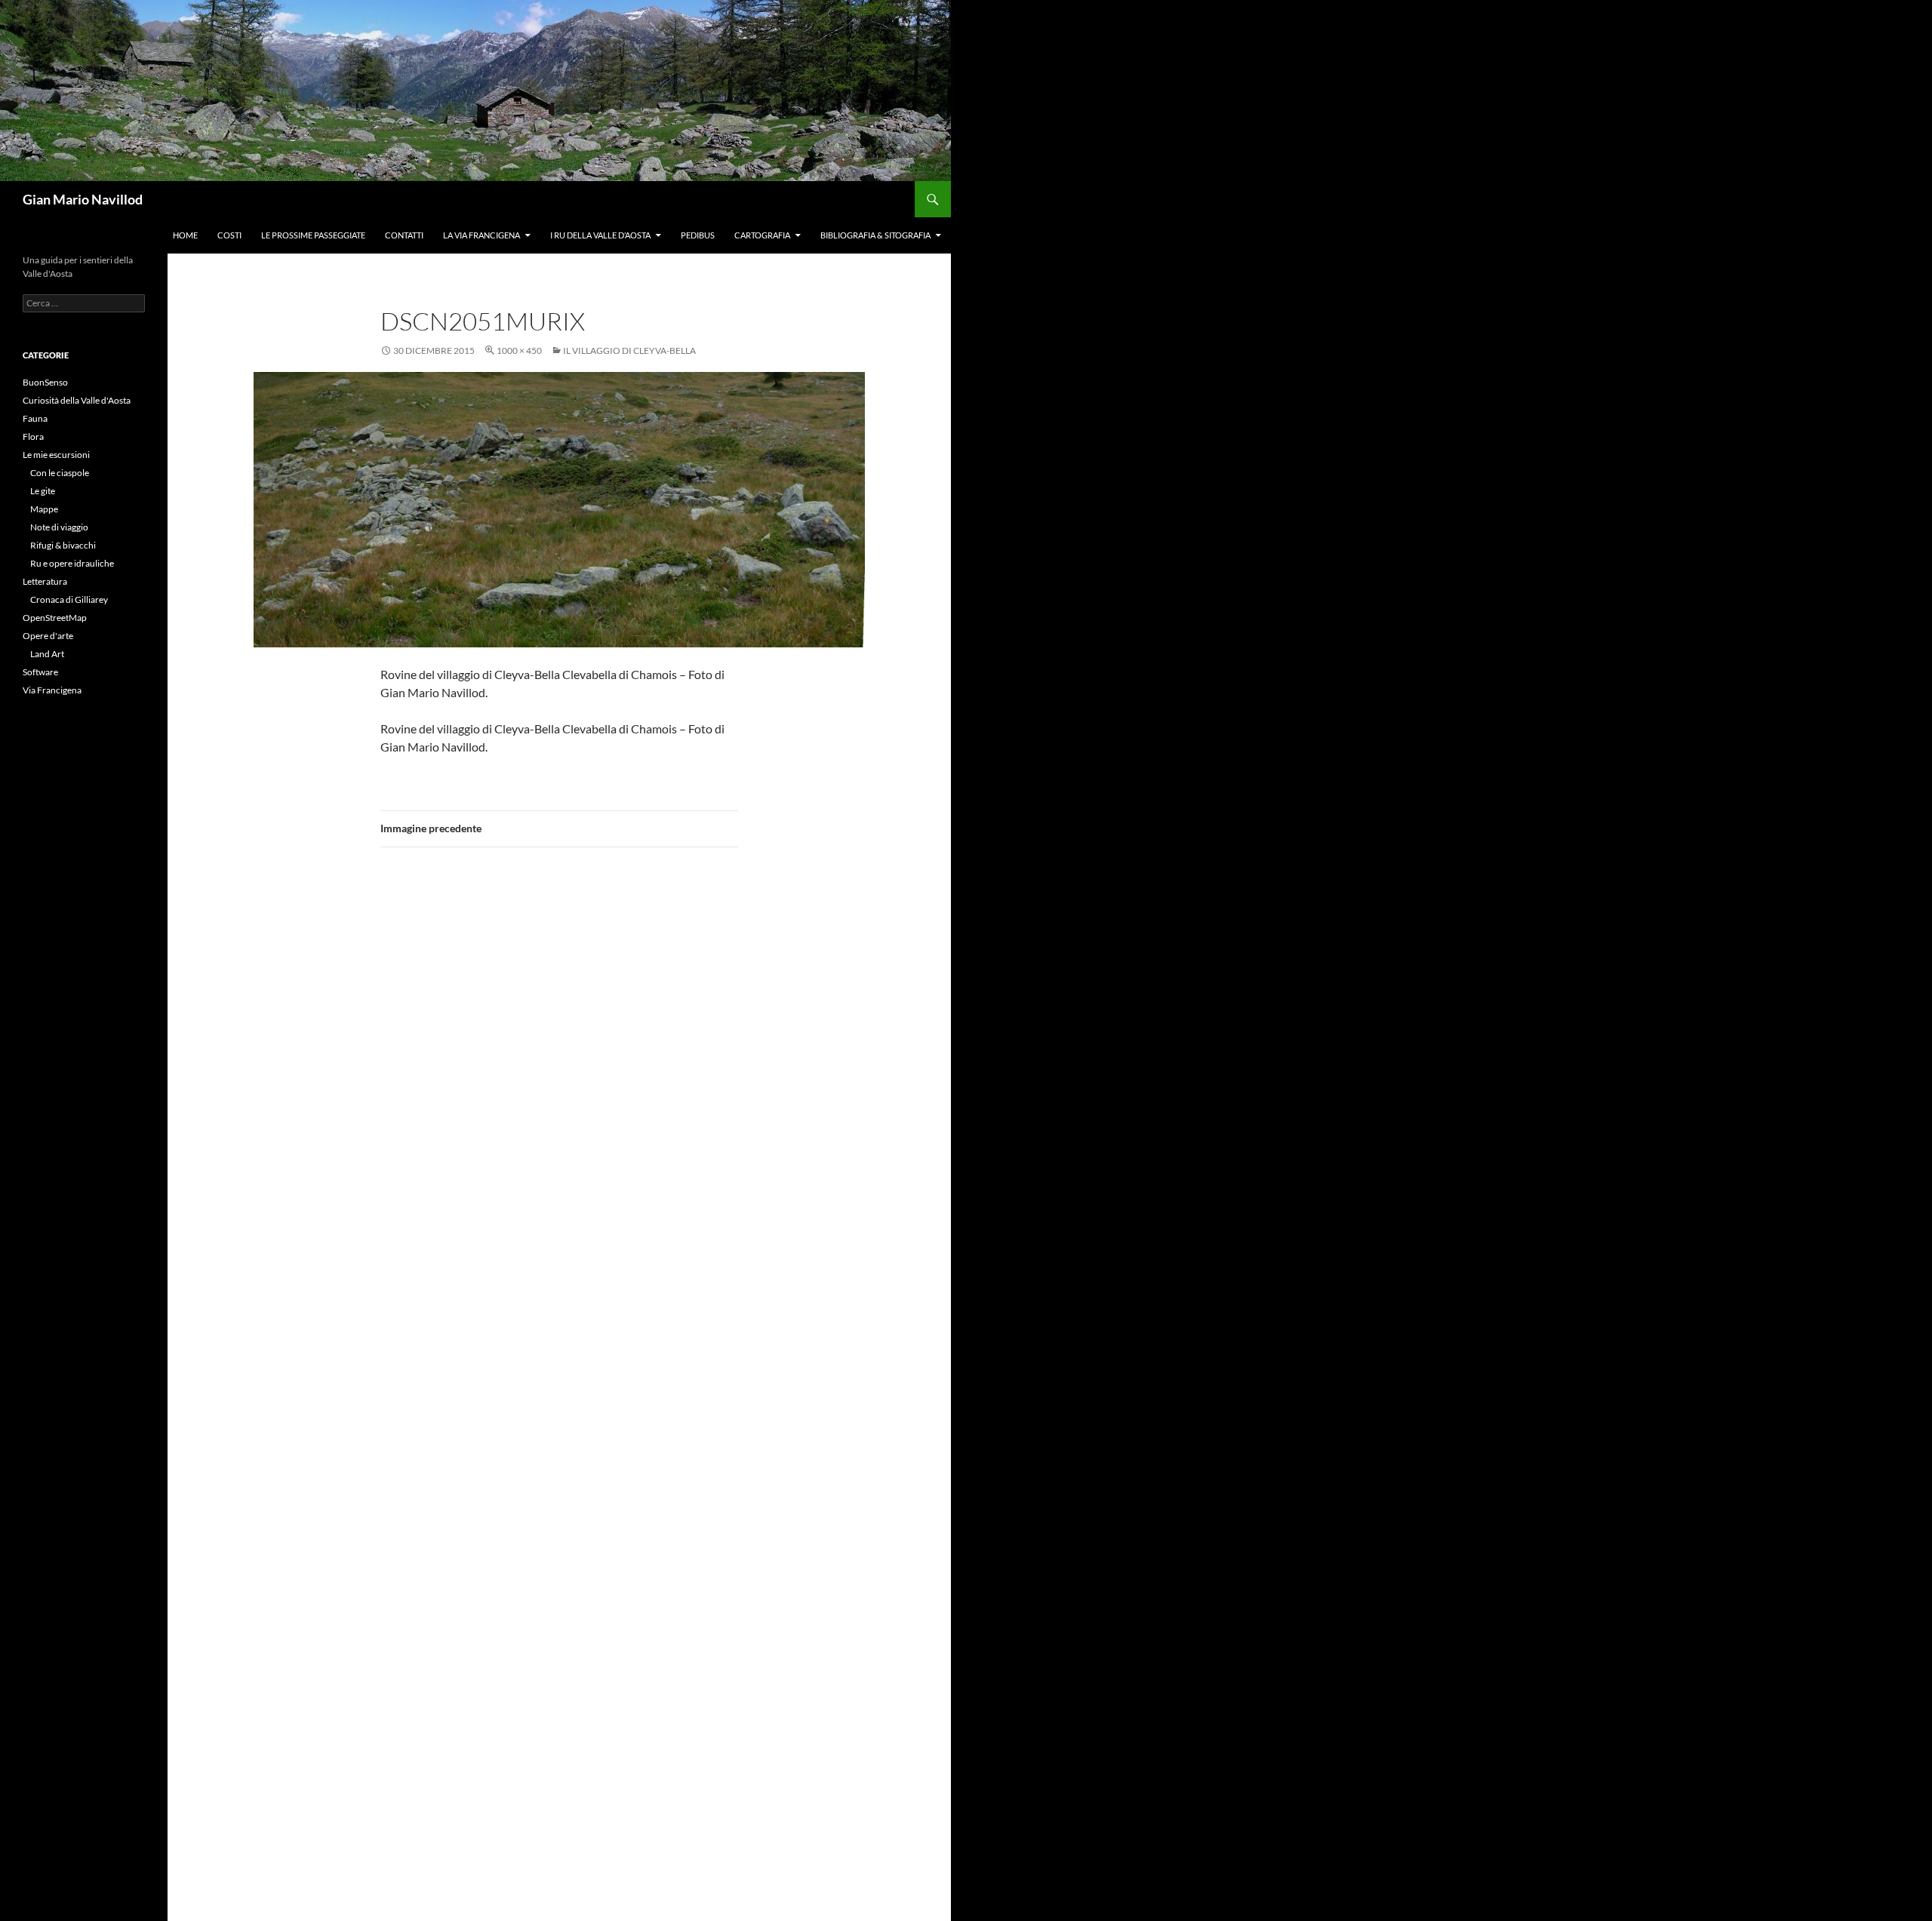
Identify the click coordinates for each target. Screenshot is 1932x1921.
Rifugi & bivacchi (63, 545)
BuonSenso (45, 382)
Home (185, 235)
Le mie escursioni (56, 455)
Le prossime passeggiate (313, 235)
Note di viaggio (59, 527)
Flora (33, 436)
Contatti (404, 235)
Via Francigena (52, 690)
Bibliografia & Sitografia (875, 235)
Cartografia (762, 235)
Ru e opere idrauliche (72, 563)
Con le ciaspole (60, 473)
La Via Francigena (481, 235)
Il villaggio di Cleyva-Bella (629, 350)
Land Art (47, 654)
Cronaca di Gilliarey (69, 599)
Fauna (35, 418)
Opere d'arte (48, 636)
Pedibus (698, 235)
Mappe (44, 509)
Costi (229, 235)
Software (40, 672)
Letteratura (45, 581)
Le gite (43, 491)
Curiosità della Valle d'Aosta (77, 400)
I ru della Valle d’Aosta (600, 235)
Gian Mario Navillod (83, 199)
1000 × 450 (519, 350)
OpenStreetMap (55, 618)
